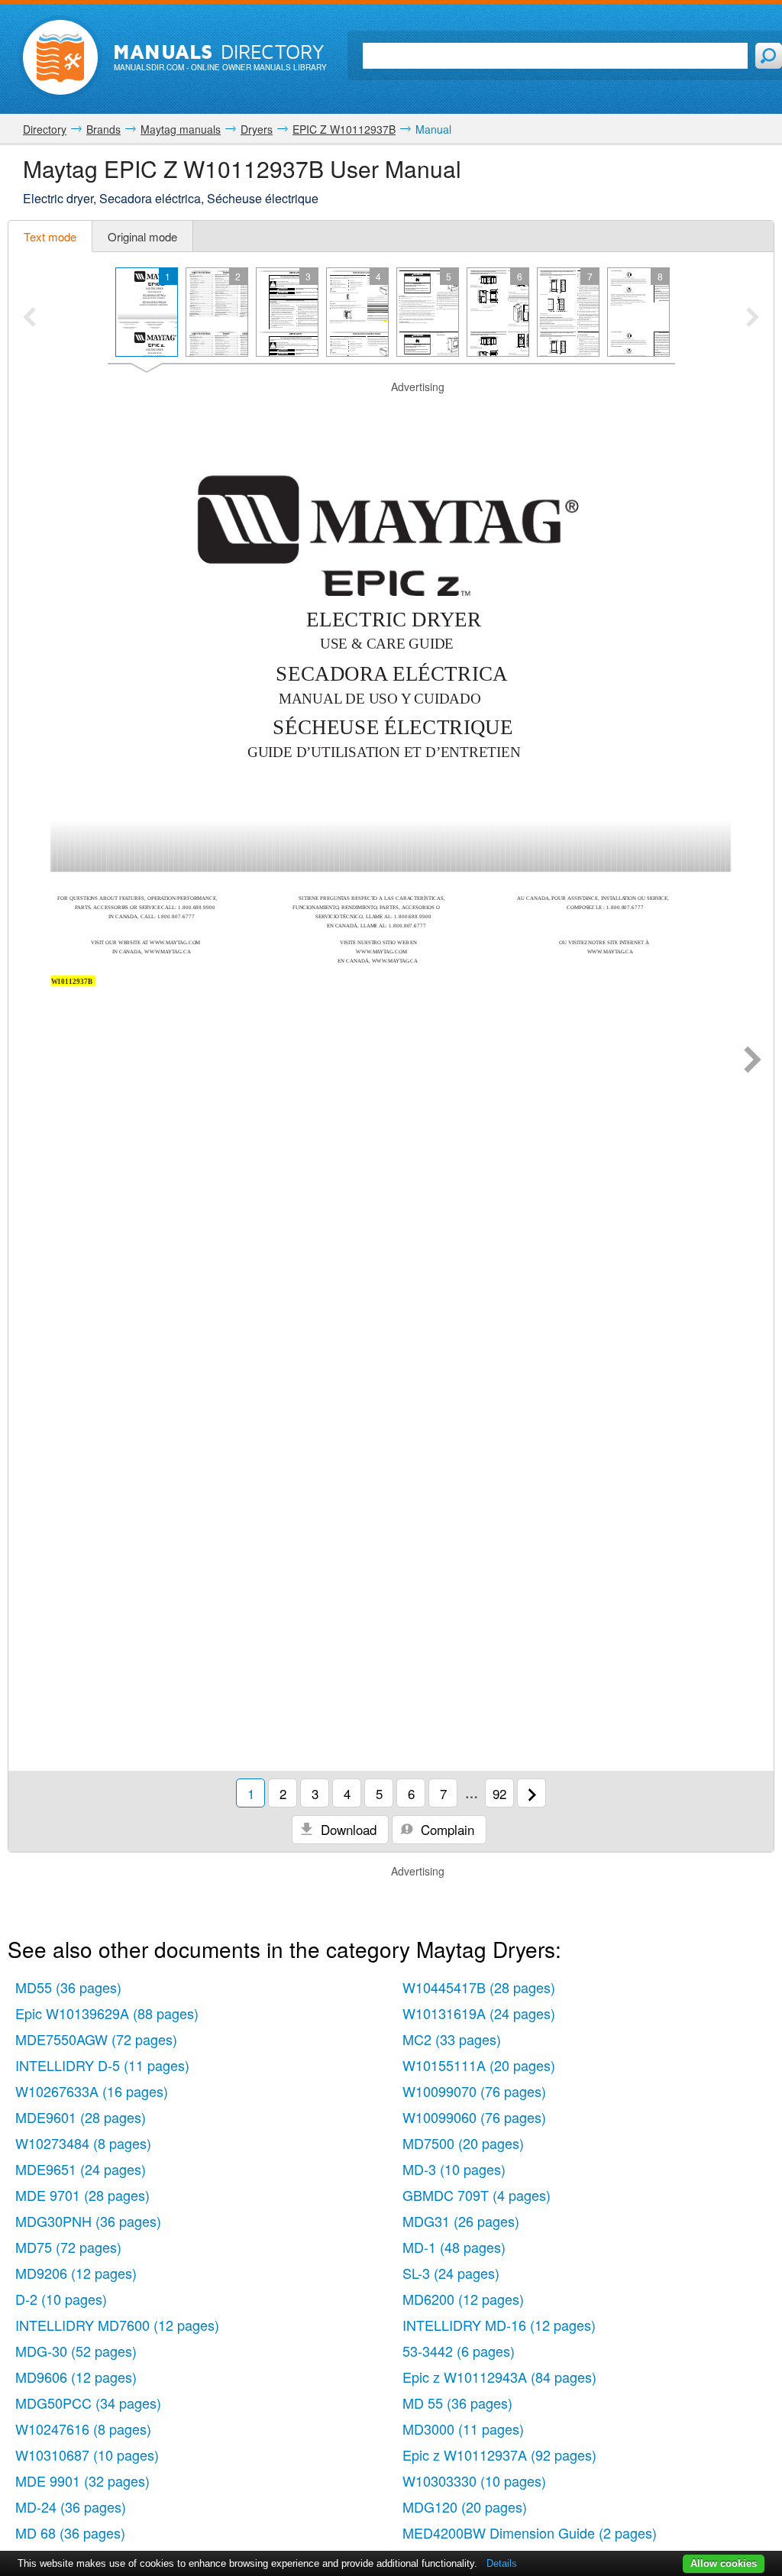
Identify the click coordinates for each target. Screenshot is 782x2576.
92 (499, 1793)
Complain (446, 1829)
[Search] (769, 56)
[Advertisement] (391, 414)
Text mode (50, 236)
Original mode (142, 236)
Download (347, 1829)
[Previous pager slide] (29, 319)
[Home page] (60, 57)
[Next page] (753, 1061)
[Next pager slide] (753, 319)
